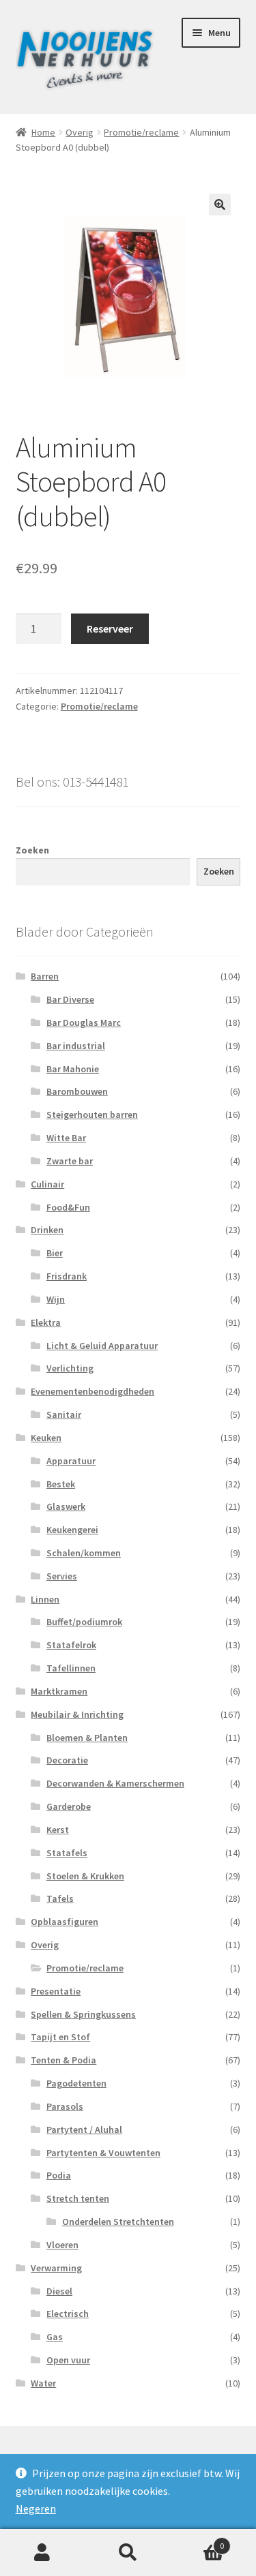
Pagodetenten (76, 2083)
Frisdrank (67, 1276)
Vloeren (62, 2245)
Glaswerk (66, 1506)
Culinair (47, 1184)
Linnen (45, 1599)
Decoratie (67, 1760)
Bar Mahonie (73, 1069)
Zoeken (32, 850)
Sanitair (64, 1414)
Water (43, 2383)
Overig (80, 132)
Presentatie (56, 1991)
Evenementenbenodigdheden (93, 1391)
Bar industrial (76, 1046)
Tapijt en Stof (60, 2037)
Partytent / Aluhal (84, 2130)
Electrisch (68, 2314)
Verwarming (56, 2268)
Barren (45, 976)
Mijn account (43, 2553)
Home (43, 132)
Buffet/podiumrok (84, 1622)
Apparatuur (71, 1461)
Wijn (56, 1299)
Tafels (60, 1898)
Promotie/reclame (141, 132)
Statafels (67, 1853)
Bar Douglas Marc (84, 1022)
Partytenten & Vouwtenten (103, 2153)
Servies (62, 1576)
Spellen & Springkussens (83, 2014)
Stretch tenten (78, 2198)
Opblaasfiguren (65, 1922)
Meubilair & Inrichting (77, 1714)
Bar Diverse (70, 999)
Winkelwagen (197, 2541)
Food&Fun (68, 1207)
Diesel (59, 2291)
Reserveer (110, 628)
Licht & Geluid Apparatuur (102, 1346)
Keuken (46, 1438)
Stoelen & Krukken (85, 1876)
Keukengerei (72, 1530)
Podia (59, 2175)
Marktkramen (59, 1691)
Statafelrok (71, 1645)
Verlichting (70, 1368)
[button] (220, 204)
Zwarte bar (70, 1161)
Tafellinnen (71, 1668)
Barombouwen (77, 1091)
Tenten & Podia (63, 2060)
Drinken (47, 1230)
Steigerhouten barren (92, 1115)
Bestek (61, 1484)
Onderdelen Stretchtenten (118, 2222)
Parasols (65, 2106)
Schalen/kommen (84, 1553)
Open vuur (68, 2360)
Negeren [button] (36, 2509)
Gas (55, 2337)
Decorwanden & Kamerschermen (115, 1783)
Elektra (46, 1322)
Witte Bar (66, 1138)
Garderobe (69, 1806)
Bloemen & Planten (87, 1738)
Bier (55, 1253)
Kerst (58, 1830)
